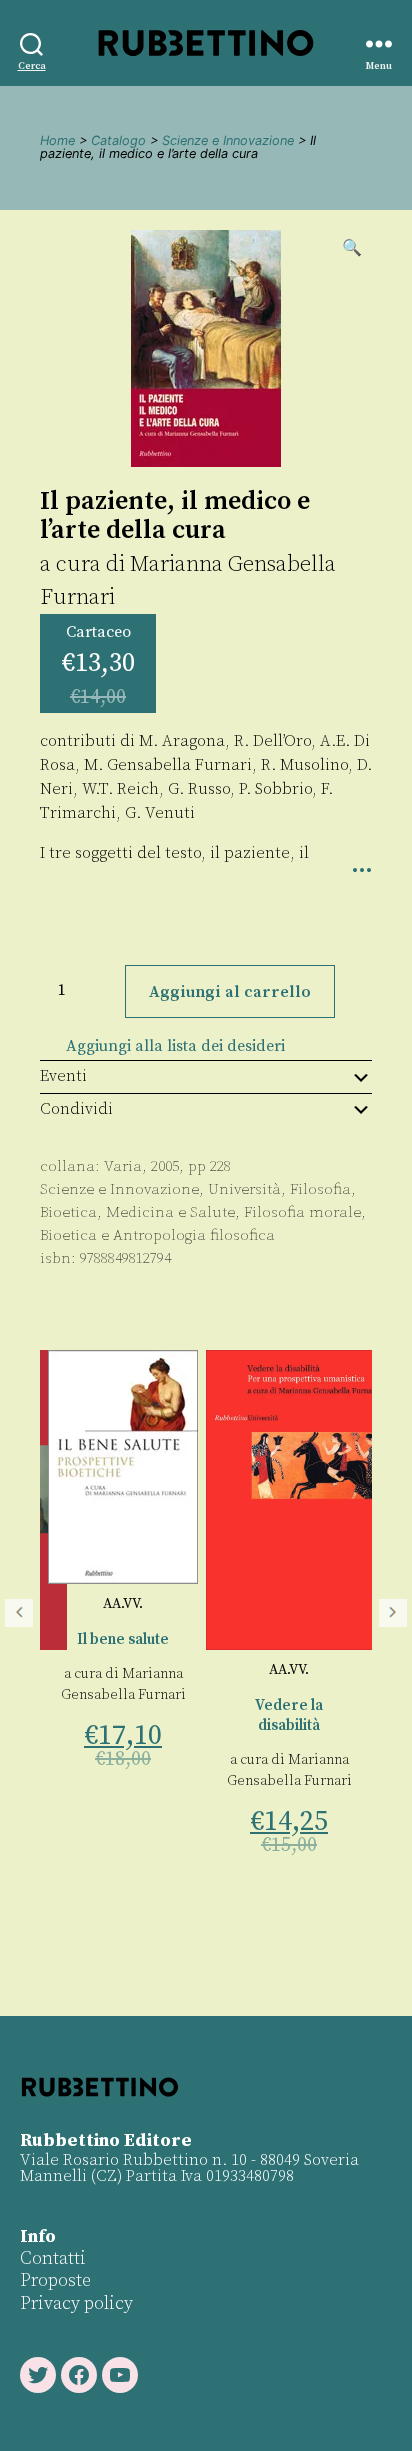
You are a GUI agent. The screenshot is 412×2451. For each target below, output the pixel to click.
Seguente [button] (393, 1613)
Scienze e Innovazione (228, 140)
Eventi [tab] (63, 1076)
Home (57, 140)
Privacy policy (76, 2303)
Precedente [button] (19, 1613)
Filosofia (320, 1189)
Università (244, 1189)
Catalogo (118, 140)
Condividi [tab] (76, 1109)
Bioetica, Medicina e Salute (137, 1212)
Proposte (55, 2280)
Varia (123, 1166)
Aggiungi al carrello (230, 992)
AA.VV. (123, 1604)
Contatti (53, 2258)
